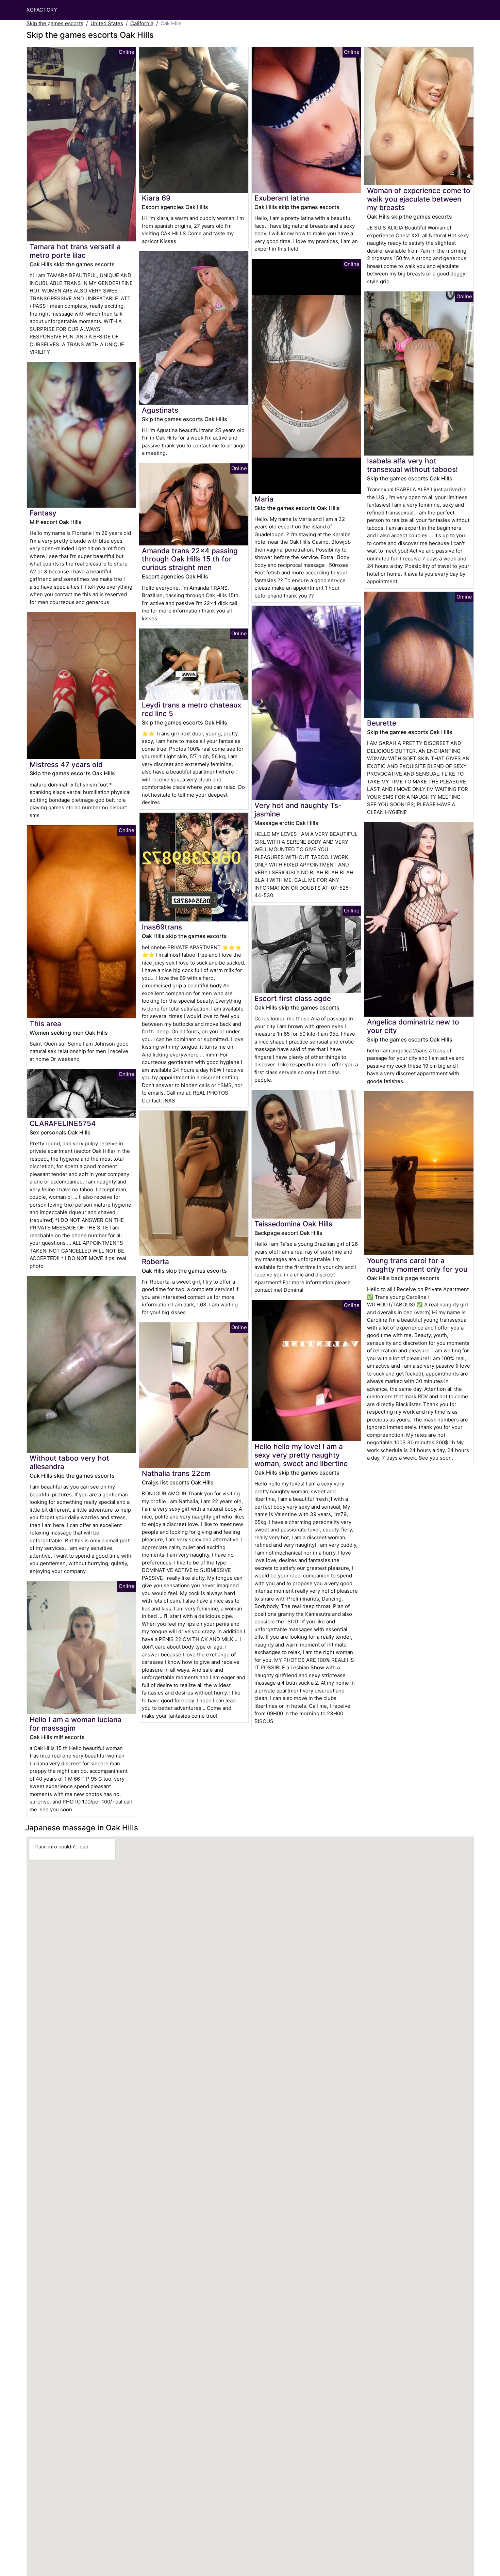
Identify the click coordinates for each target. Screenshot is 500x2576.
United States (107, 23)
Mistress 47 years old (66, 765)
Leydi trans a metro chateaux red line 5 (191, 709)
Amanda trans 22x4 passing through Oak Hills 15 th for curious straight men (190, 559)
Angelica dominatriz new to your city (413, 1026)
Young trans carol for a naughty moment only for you (417, 1265)
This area (45, 1024)
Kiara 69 (156, 198)
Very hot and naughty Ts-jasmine (298, 810)
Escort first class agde (293, 998)
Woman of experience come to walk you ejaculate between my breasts (419, 199)
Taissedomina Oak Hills (293, 1224)
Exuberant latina (282, 198)
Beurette (382, 723)
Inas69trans (162, 927)
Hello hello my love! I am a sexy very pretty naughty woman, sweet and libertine (301, 1455)
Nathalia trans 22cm (176, 1473)
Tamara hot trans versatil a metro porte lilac (75, 251)
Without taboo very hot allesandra (69, 1462)
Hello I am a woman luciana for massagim (76, 1724)
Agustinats (160, 410)
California (142, 23)
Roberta (155, 1262)
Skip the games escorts (55, 23)
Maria (264, 499)
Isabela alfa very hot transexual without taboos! (412, 465)
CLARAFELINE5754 (63, 1123)
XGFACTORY (42, 10)
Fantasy (43, 513)
